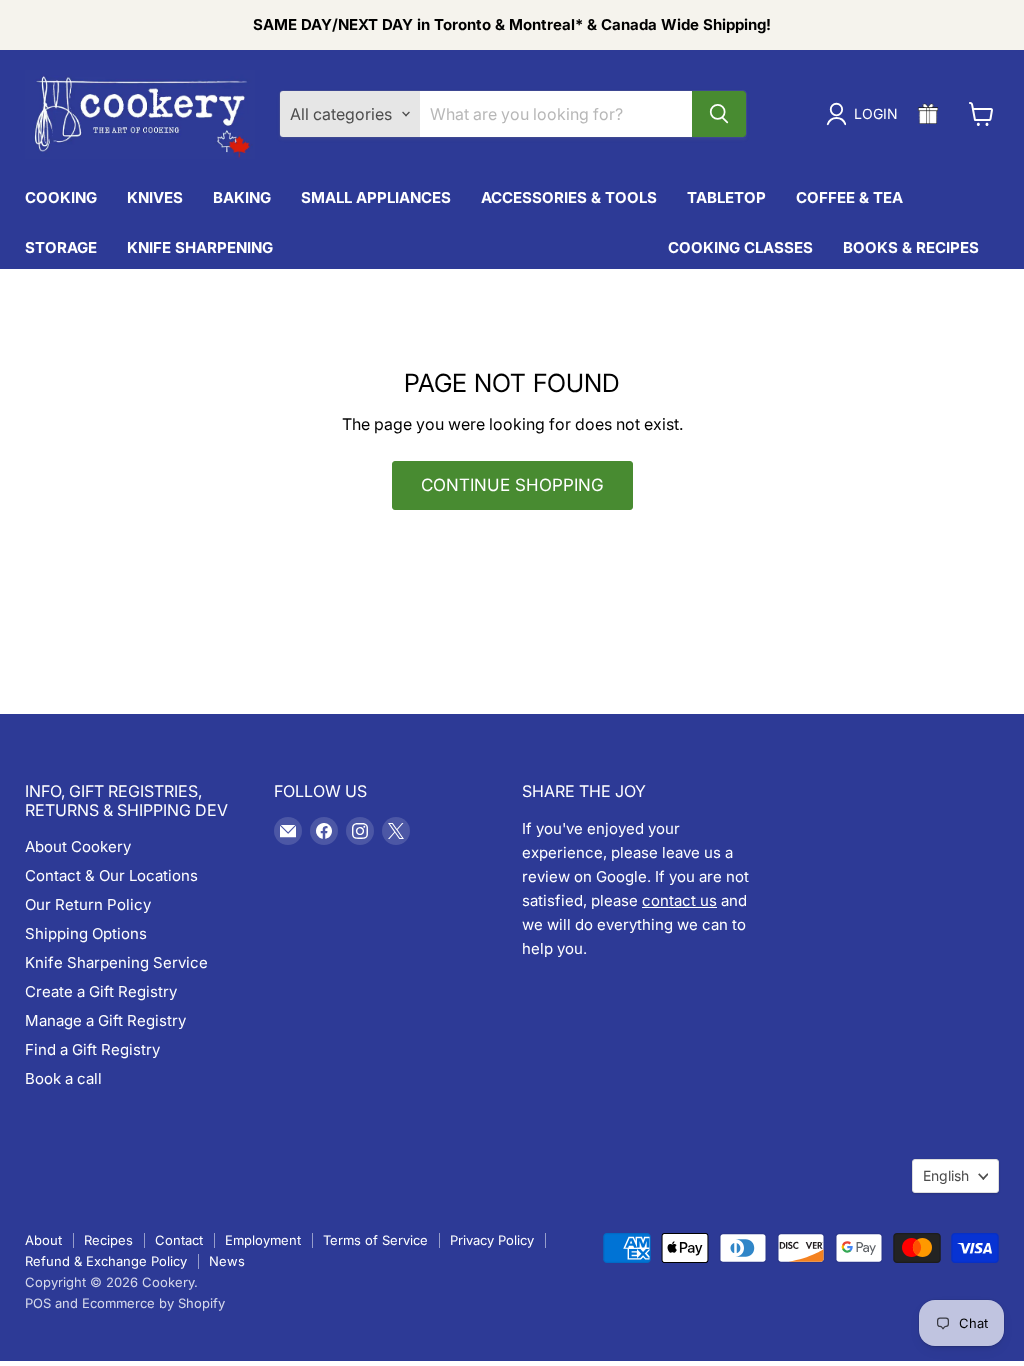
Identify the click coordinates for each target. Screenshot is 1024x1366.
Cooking (61, 197)
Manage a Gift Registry (105, 1020)
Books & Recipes (911, 247)
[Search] (719, 114)
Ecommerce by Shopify (153, 1303)
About (43, 1240)
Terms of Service (375, 1240)
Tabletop (726, 197)
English (946, 1175)
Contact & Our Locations (111, 875)
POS (38, 1303)
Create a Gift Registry (101, 991)
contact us (679, 900)
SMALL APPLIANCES (376, 197)
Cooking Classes (740, 247)
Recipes (108, 1240)
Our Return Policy (88, 904)
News (227, 1261)
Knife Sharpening (200, 247)
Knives (155, 197)
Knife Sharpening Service (116, 962)
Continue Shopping (512, 485)
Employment (263, 1240)
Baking (242, 197)
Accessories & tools (569, 197)
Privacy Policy (492, 1240)
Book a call (63, 1078)
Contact (179, 1240)
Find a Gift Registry (92, 1049)
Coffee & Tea (849, 197)
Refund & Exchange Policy (106, 1261)
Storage (61, 247)
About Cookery (78, 846)
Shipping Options (86, 933)
